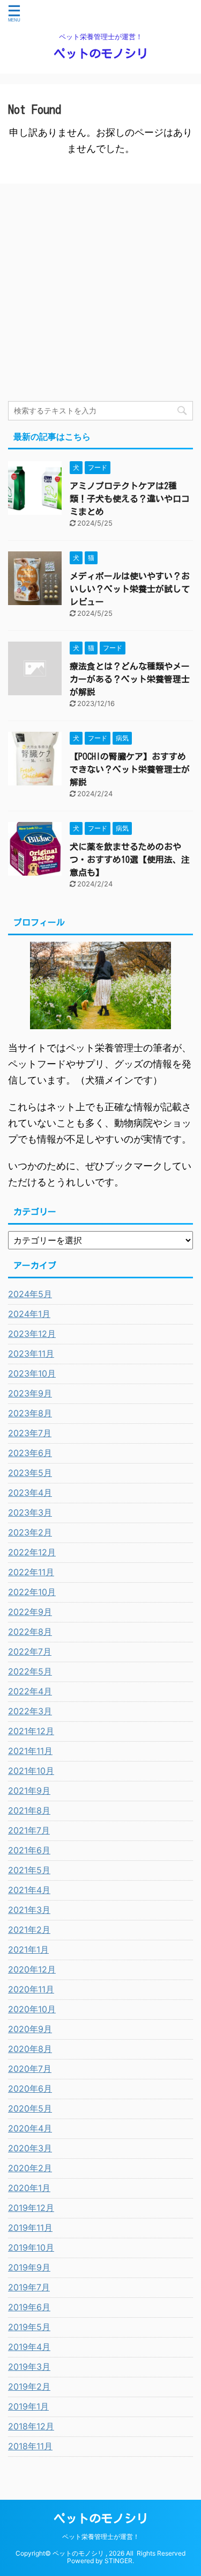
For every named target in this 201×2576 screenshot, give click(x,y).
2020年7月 (30, 2069)
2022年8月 (30, 1632)
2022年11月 (31, 1572)
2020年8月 (30, 2049)
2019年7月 (29, 2287)
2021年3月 (29, 1910)
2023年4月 (30, 1493)
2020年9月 (30, 2029)
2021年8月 (29, 1810)
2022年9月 (30, 1612)
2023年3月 (30, 1512)
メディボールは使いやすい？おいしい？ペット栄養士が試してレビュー (130, 589)
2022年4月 (30, 1691)
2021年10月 (31, 1771)
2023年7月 (30, 1433)
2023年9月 (30, 1393)
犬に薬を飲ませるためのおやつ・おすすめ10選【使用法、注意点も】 (130, 860)
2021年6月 (29, 1850)
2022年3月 (30, 1711)
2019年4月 (29, 2347)
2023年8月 (30, 1413)
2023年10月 (32, 1373)
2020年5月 (30, 2108)
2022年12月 (32, 1552)
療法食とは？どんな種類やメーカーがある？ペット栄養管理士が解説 (130, 679)
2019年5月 (29, 2327)
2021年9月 (29, 1791)
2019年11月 (30, 2228)
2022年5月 (30, 1671)
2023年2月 (30, 1532)
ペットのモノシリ (101, 54)
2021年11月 (30, 1751)
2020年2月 (30, 2168)
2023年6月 (30, 1453)
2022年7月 (30, 1651)
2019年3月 (29, 2367)
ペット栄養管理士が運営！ (101, 2537)
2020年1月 (29, 2188)
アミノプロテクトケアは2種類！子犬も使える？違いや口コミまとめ (130, 499)
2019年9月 (29, 2267)
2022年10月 (32, 1592)
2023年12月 (32, 1334)
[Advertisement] (100, 295)
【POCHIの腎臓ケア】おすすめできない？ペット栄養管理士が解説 (130, 769)
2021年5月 (29, 1870)
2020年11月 (31, 1989)
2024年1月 (29, 1314)
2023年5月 (30, 1473)
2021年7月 (29, 1830)
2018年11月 (30, 2446)
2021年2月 (29, 1930)
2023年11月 (31, 1354)
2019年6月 (29, 2307)
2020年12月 (32, 1969)
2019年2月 (29, 2386)
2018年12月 (31, 2426)
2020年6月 (30, 2089)
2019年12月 (31, 2208)
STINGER (118, 2561)
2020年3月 (30, 2148)
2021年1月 (28, 1949)
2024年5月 (30, 1294)
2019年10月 (31, 2247)
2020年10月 (32, 2009)
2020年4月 (30, 2128)
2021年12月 (31, 1731)
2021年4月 (29, 1890)
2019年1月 (28, 2406)
